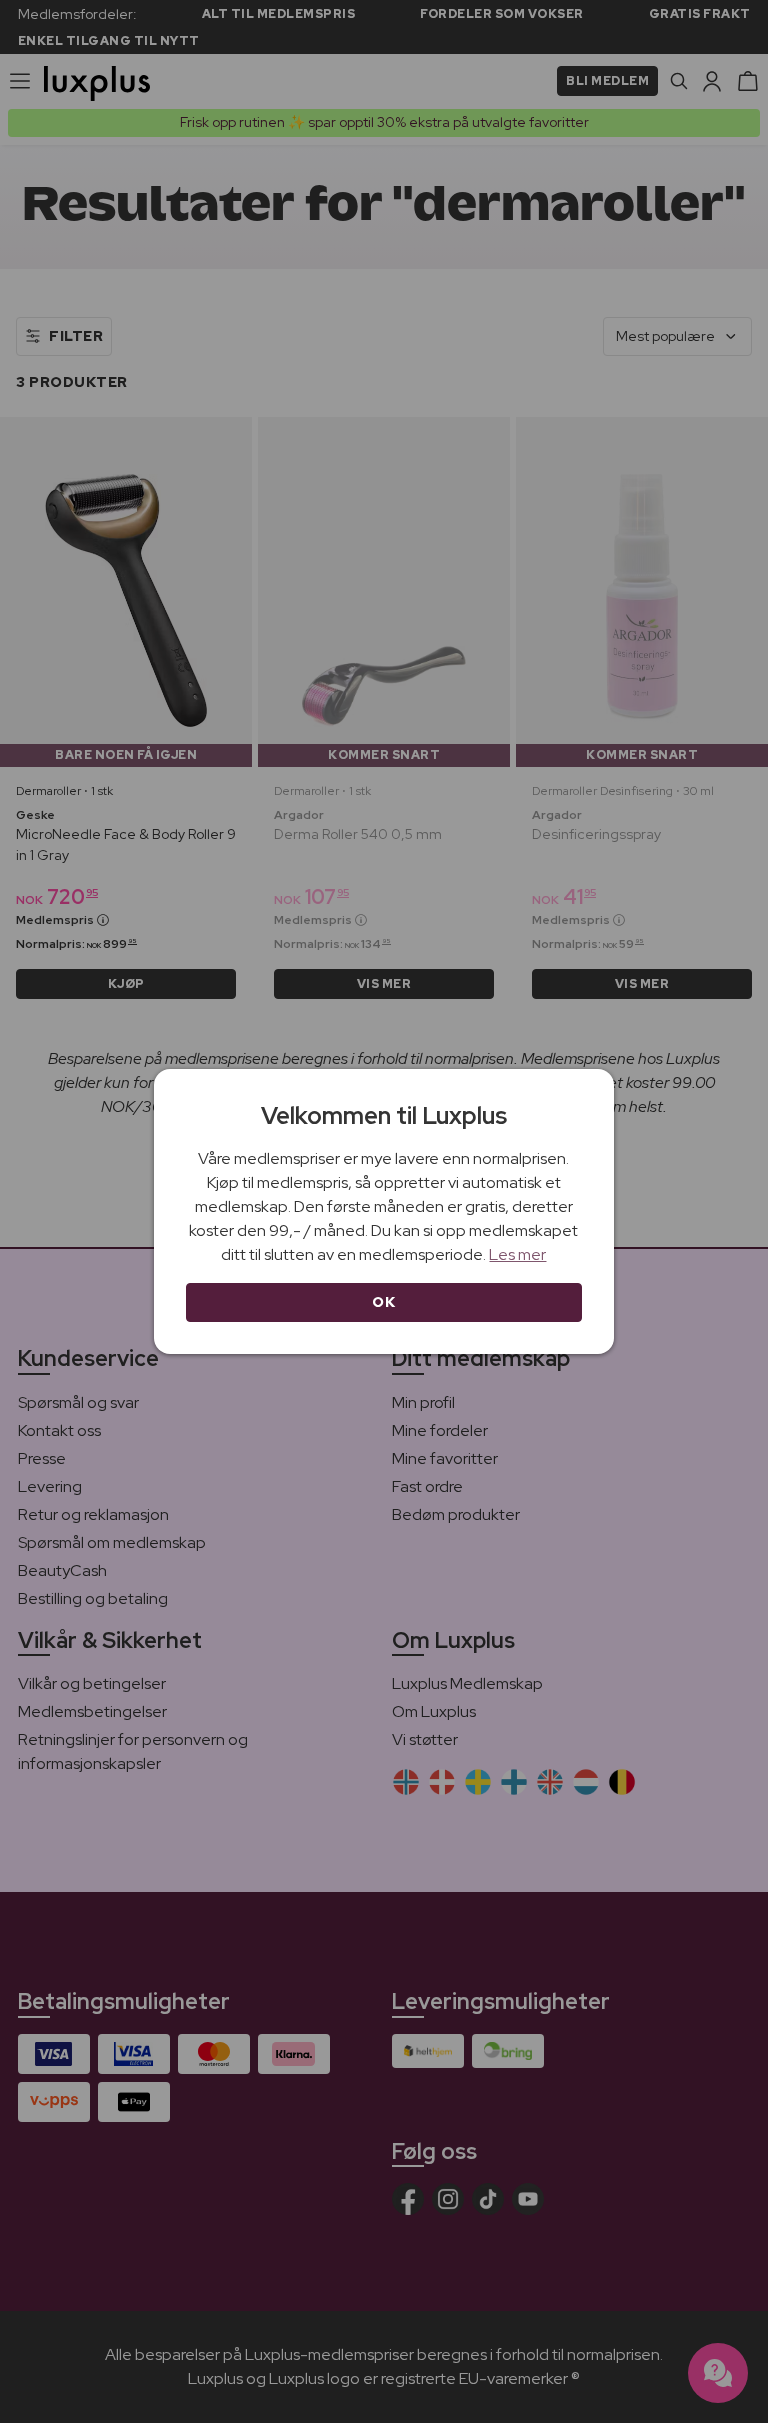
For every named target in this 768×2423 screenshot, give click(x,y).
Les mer (517, 1254)
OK (383, 1302)
